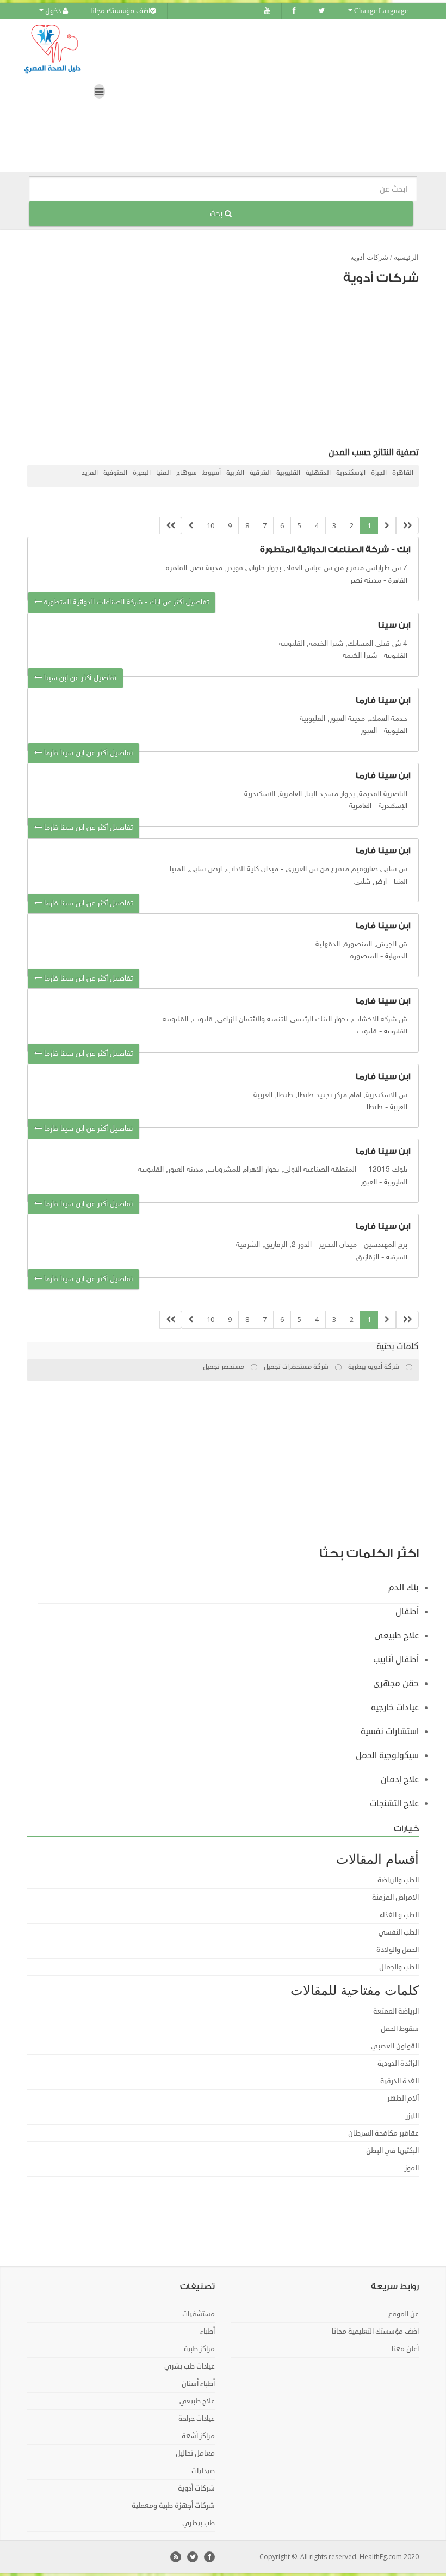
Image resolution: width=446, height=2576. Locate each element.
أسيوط (212, 473)
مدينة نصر (366, 581)
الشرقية (260, 473)
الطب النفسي (399, 1932)
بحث (217, 214)
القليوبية (288, 473)
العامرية (360, 806)
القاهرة (403, 473)
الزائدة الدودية (398, 2064)
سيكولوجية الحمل (387, 1755)
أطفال (407, 1612)
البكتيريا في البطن (392, 2151)
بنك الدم (404, 1588)
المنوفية (115, 473)
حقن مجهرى (396, 1684)
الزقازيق (368, 1258)
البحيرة (142, 473)
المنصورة (364, 956)
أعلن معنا (405, 2349)
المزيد (90, 473)
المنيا (163, 473)
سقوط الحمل (400, 2029)
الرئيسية (406, 257)
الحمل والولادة (398, 1950)
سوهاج (187, 473)
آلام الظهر (403, 2098)
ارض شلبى (370, 882)
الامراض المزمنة (395, 1898)
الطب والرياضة (398, 1880)
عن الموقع (404, 2314)
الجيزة (379, 473)
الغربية (235, 473)
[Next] (191, 526)
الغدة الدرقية (399, 2081)
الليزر (412, 2116)
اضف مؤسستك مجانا (120, 11)
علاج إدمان (400, 1779)
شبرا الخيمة (360, 656)
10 (210, 525)
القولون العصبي (395, 2046)
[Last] (171, 526)
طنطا (375, 1107)
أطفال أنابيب (396, 1660)
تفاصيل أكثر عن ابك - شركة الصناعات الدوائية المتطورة (125, 602)
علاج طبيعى (397, 1636)
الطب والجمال (399, 1967)
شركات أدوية (369, 257)
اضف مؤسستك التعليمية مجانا (375, 2332)
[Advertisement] (228, 369)
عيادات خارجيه (395, 1708)
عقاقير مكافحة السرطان (383, 2133)
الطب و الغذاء (399, 1915)
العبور (369, 731)
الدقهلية (318, 473)
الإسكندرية (351, 473)
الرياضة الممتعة (396, 2011)
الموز (412, 2168)
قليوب (367, 1032)
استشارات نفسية (390, 1731)
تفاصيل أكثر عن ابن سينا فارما (87, 753)
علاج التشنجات (394, 1803)
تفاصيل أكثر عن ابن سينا (79, 678)
